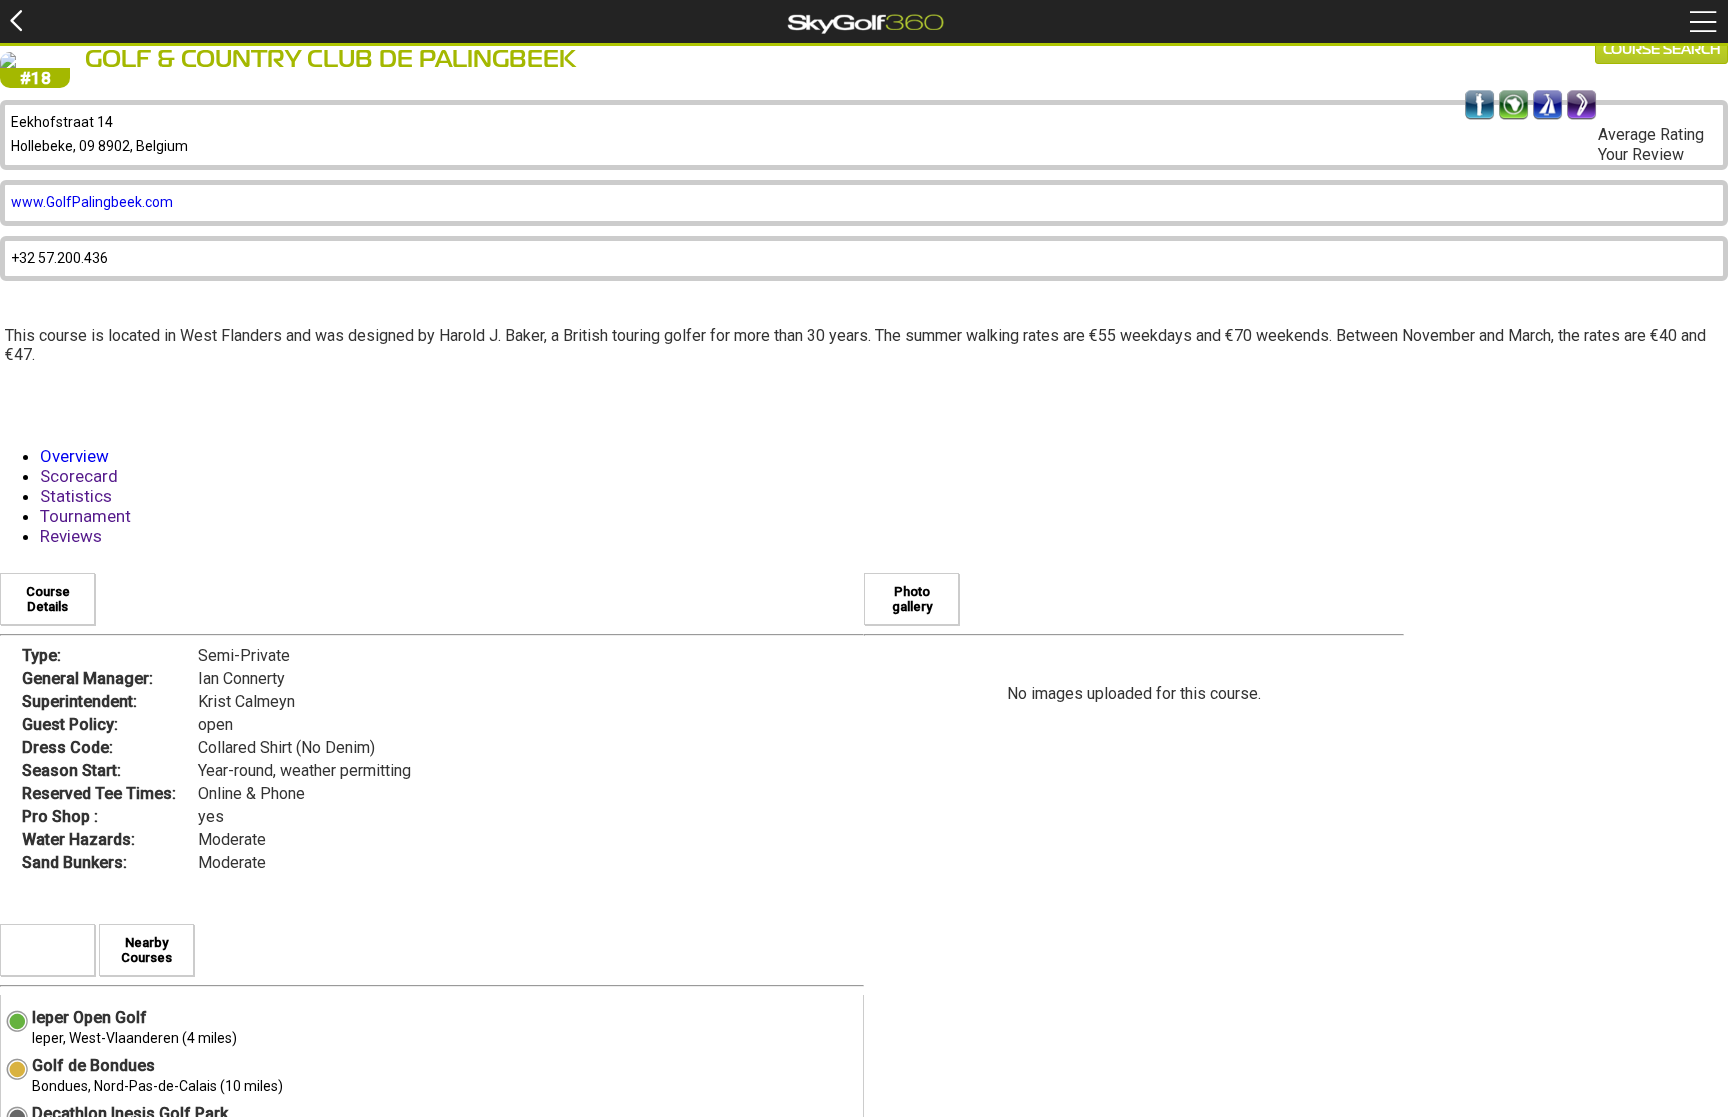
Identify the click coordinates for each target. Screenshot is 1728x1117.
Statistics (76, 496)
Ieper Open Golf (89, 1017)
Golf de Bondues (93, 1065)
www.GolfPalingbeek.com (92, 202)
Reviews (71, 536)
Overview (74, 456)
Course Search (1661, 50)
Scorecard (79, 476)
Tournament (85, 516)
